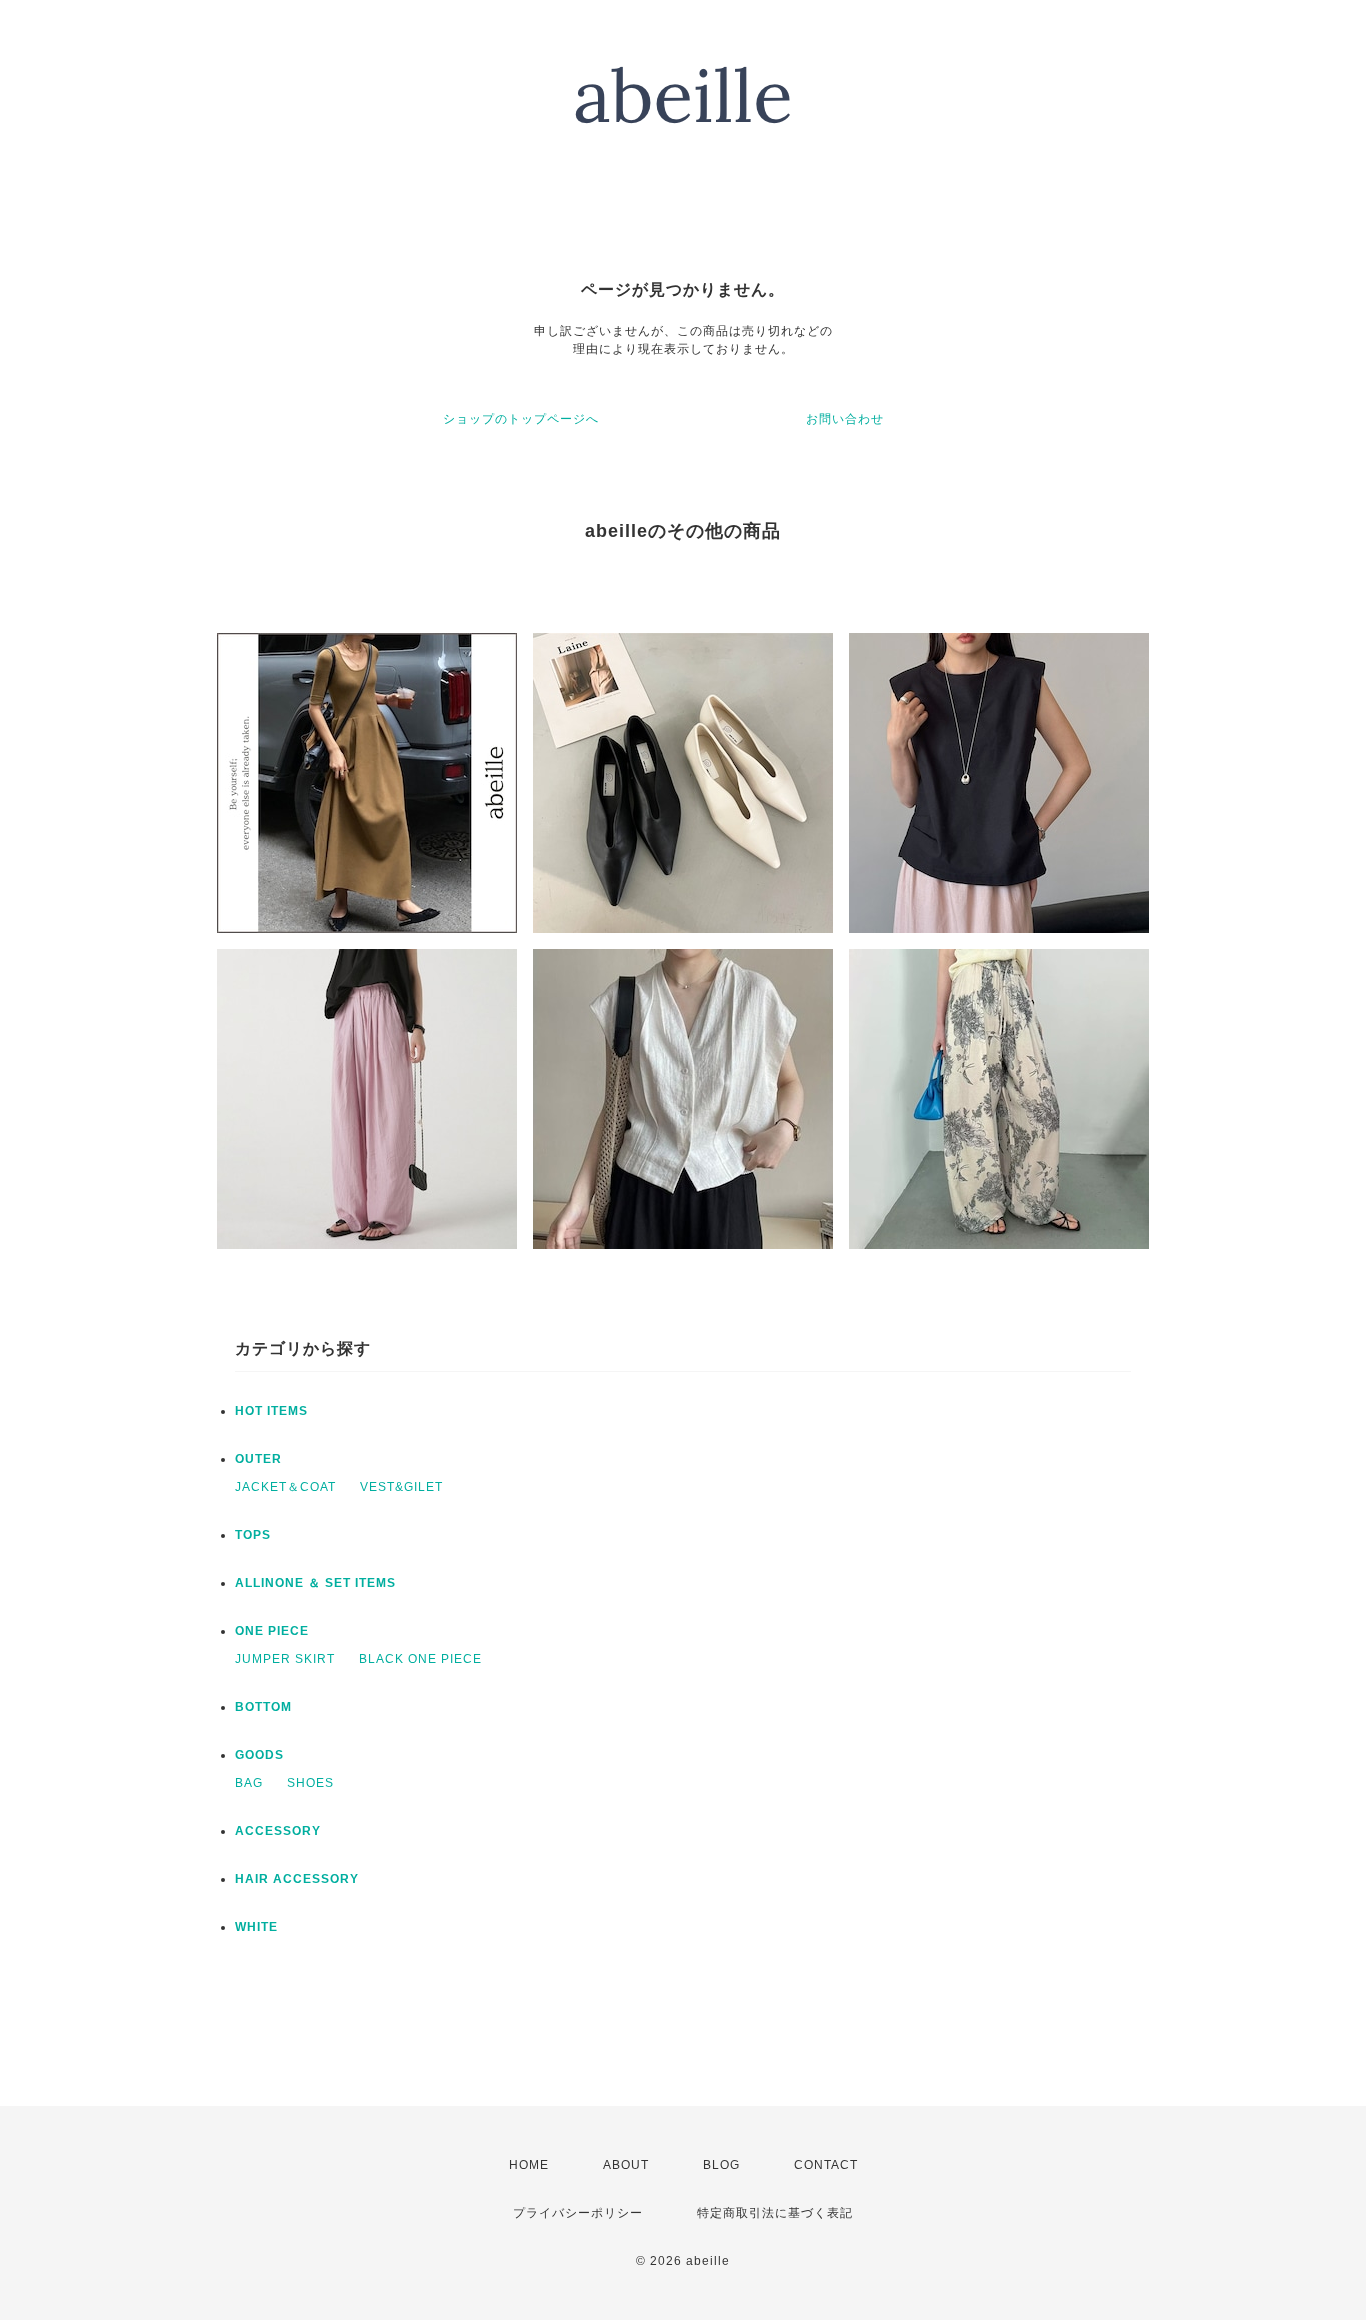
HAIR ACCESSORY (297, 1879)
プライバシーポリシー (578, 2213)
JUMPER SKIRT (285, 1659)
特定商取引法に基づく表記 (775, 2213)
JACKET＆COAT (285, 1487)
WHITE (256, 1927)
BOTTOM (263, 1707)
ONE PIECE (272, 1631)
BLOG (721, 2165)
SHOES (310, 1783)
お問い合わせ (845, 419)
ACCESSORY (278, 1831)
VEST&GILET (401, 1487)
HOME (529, 2165)
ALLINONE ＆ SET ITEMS (315, 1583)
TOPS (253, 1535)
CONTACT (826, 2165)
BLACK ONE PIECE (420, 1659)
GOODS (259, 1755)
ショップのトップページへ (521, 419)
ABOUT (626, 2165)
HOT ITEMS (271, 1411)
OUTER (258, 1459)
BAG (249, 1783)
